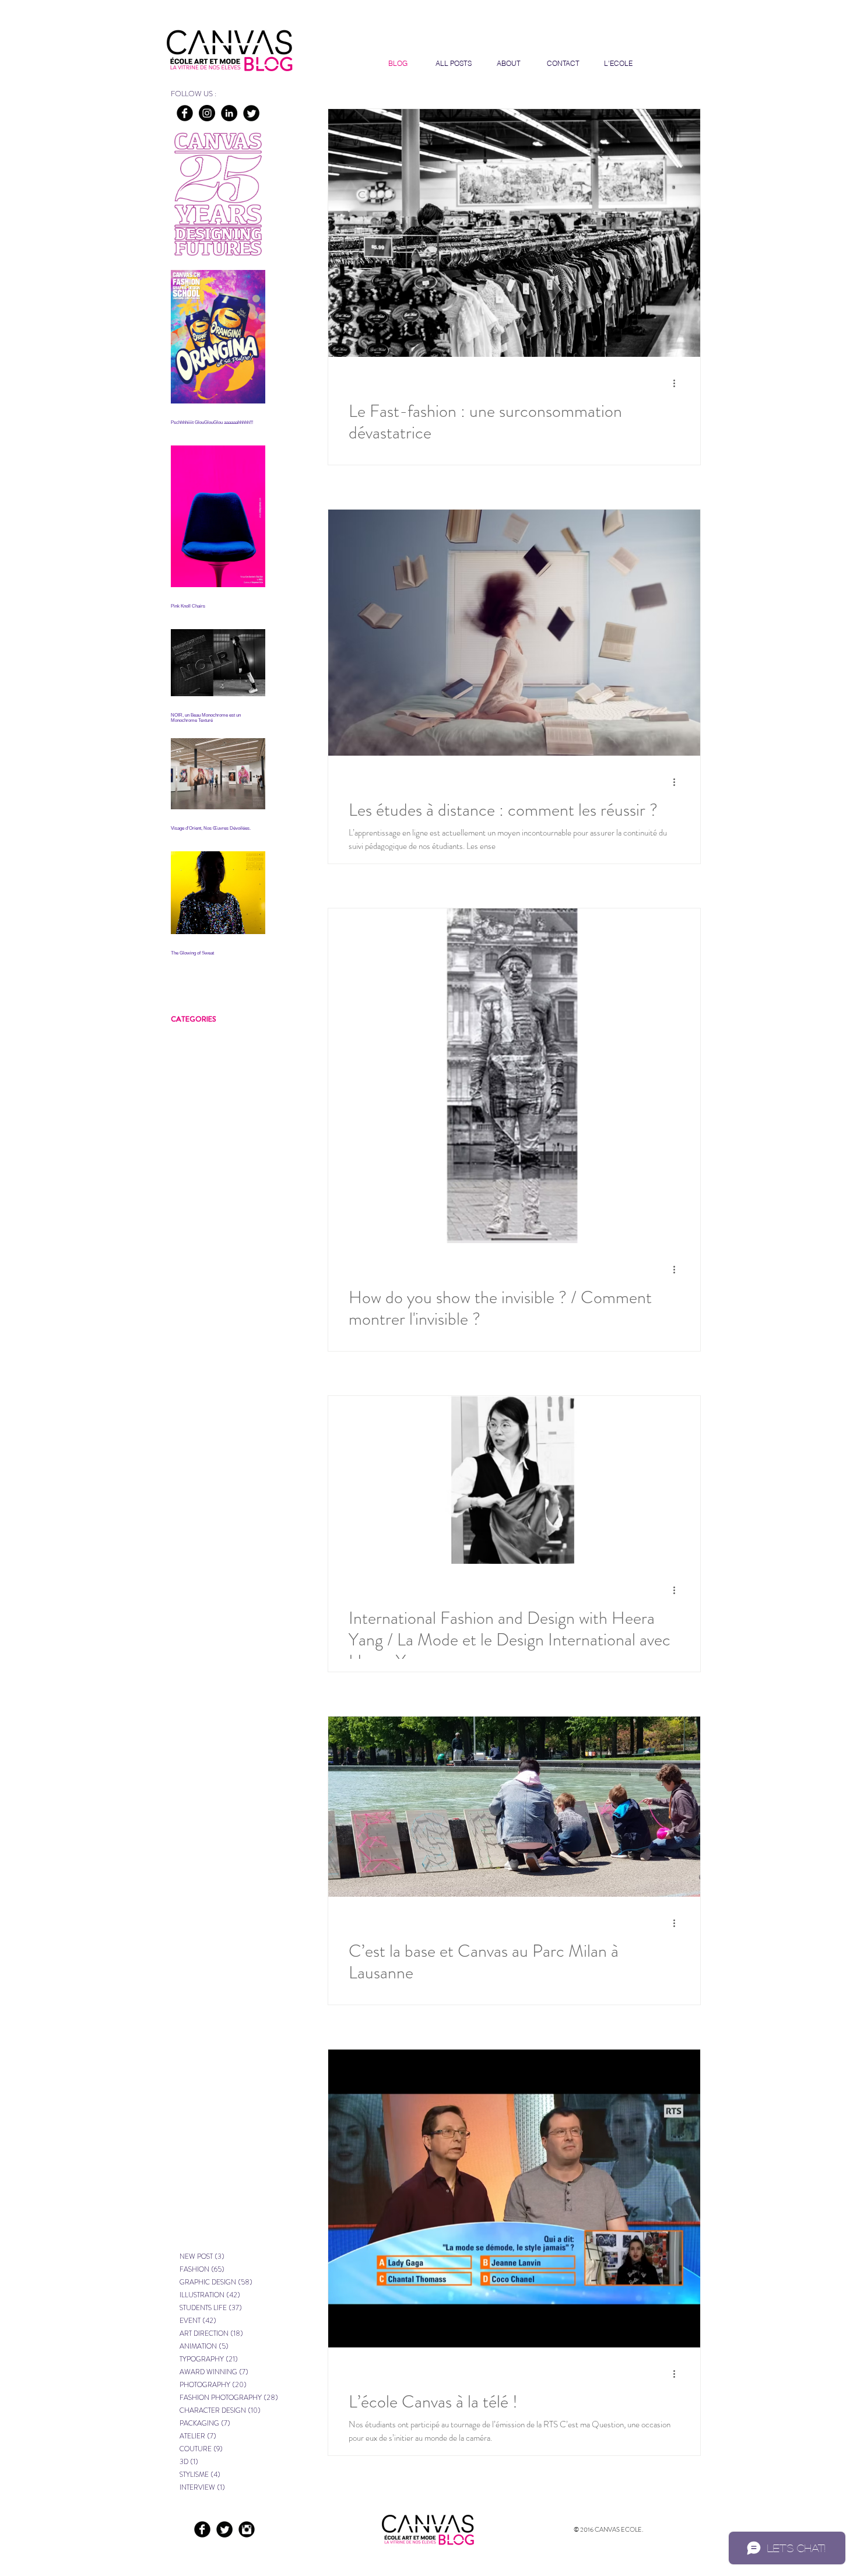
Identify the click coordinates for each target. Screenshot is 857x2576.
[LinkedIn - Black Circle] (229, 113)
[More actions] (678, 383)
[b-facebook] (185, 113)
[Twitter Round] (251, 113)
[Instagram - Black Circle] (207, 113)
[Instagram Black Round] (247, 2529)
